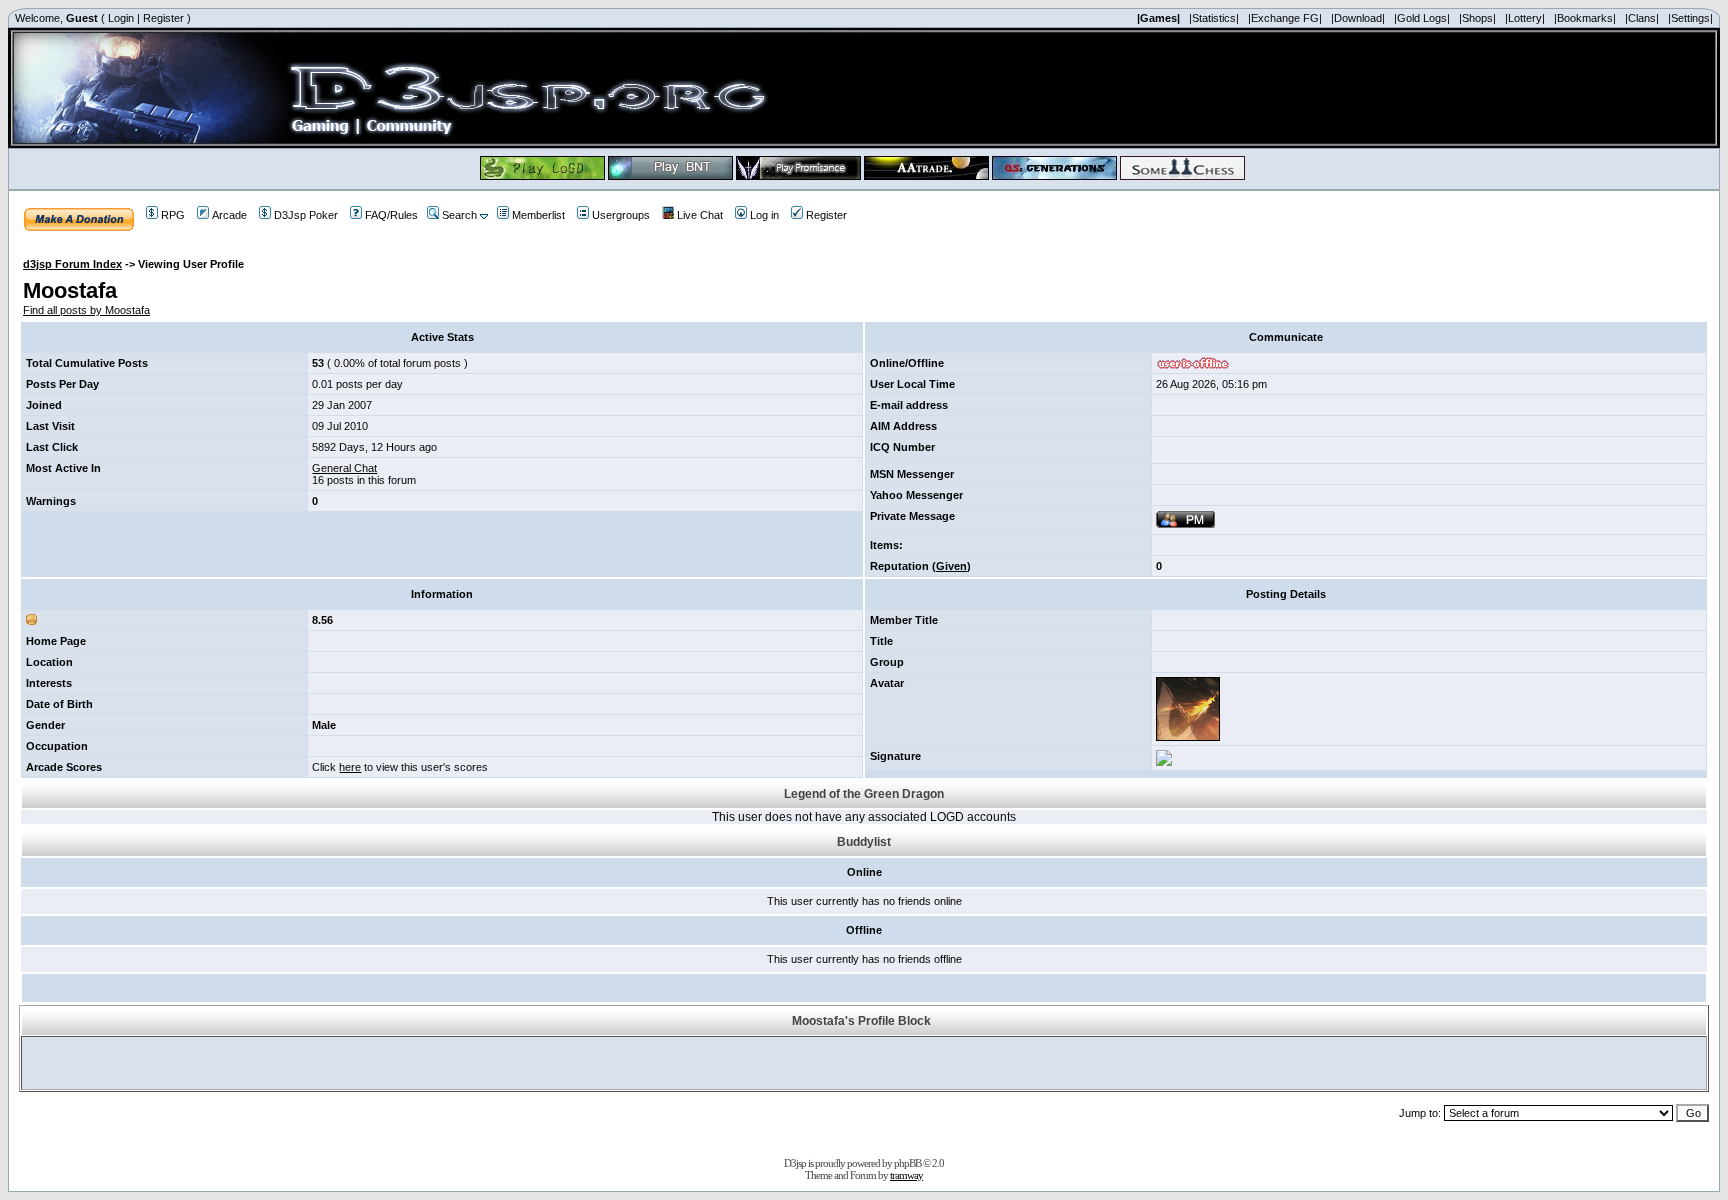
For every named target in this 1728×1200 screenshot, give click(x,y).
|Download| (1358, 18)
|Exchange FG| (1285, 18)
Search (459, 215)
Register (163, 18)
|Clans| (1642, 18)
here (350, 767)
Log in (764, 215)
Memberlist (538, 215)
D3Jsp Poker (306, 215)
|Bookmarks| (1585, 18)
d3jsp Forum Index (72, 264)
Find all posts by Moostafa (86, 310)
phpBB (907, 1163)
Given (951, 566)
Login (121, 18)
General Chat (344, 468)
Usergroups (621, 215)
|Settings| (1690, 18)
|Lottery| (1525, 18)
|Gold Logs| (1422, 18)
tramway (906, 1175)
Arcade (229, 215)
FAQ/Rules (391, 215)
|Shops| (1477, 18)
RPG (173, 215)
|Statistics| (1214, 18)
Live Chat (700, 215)
